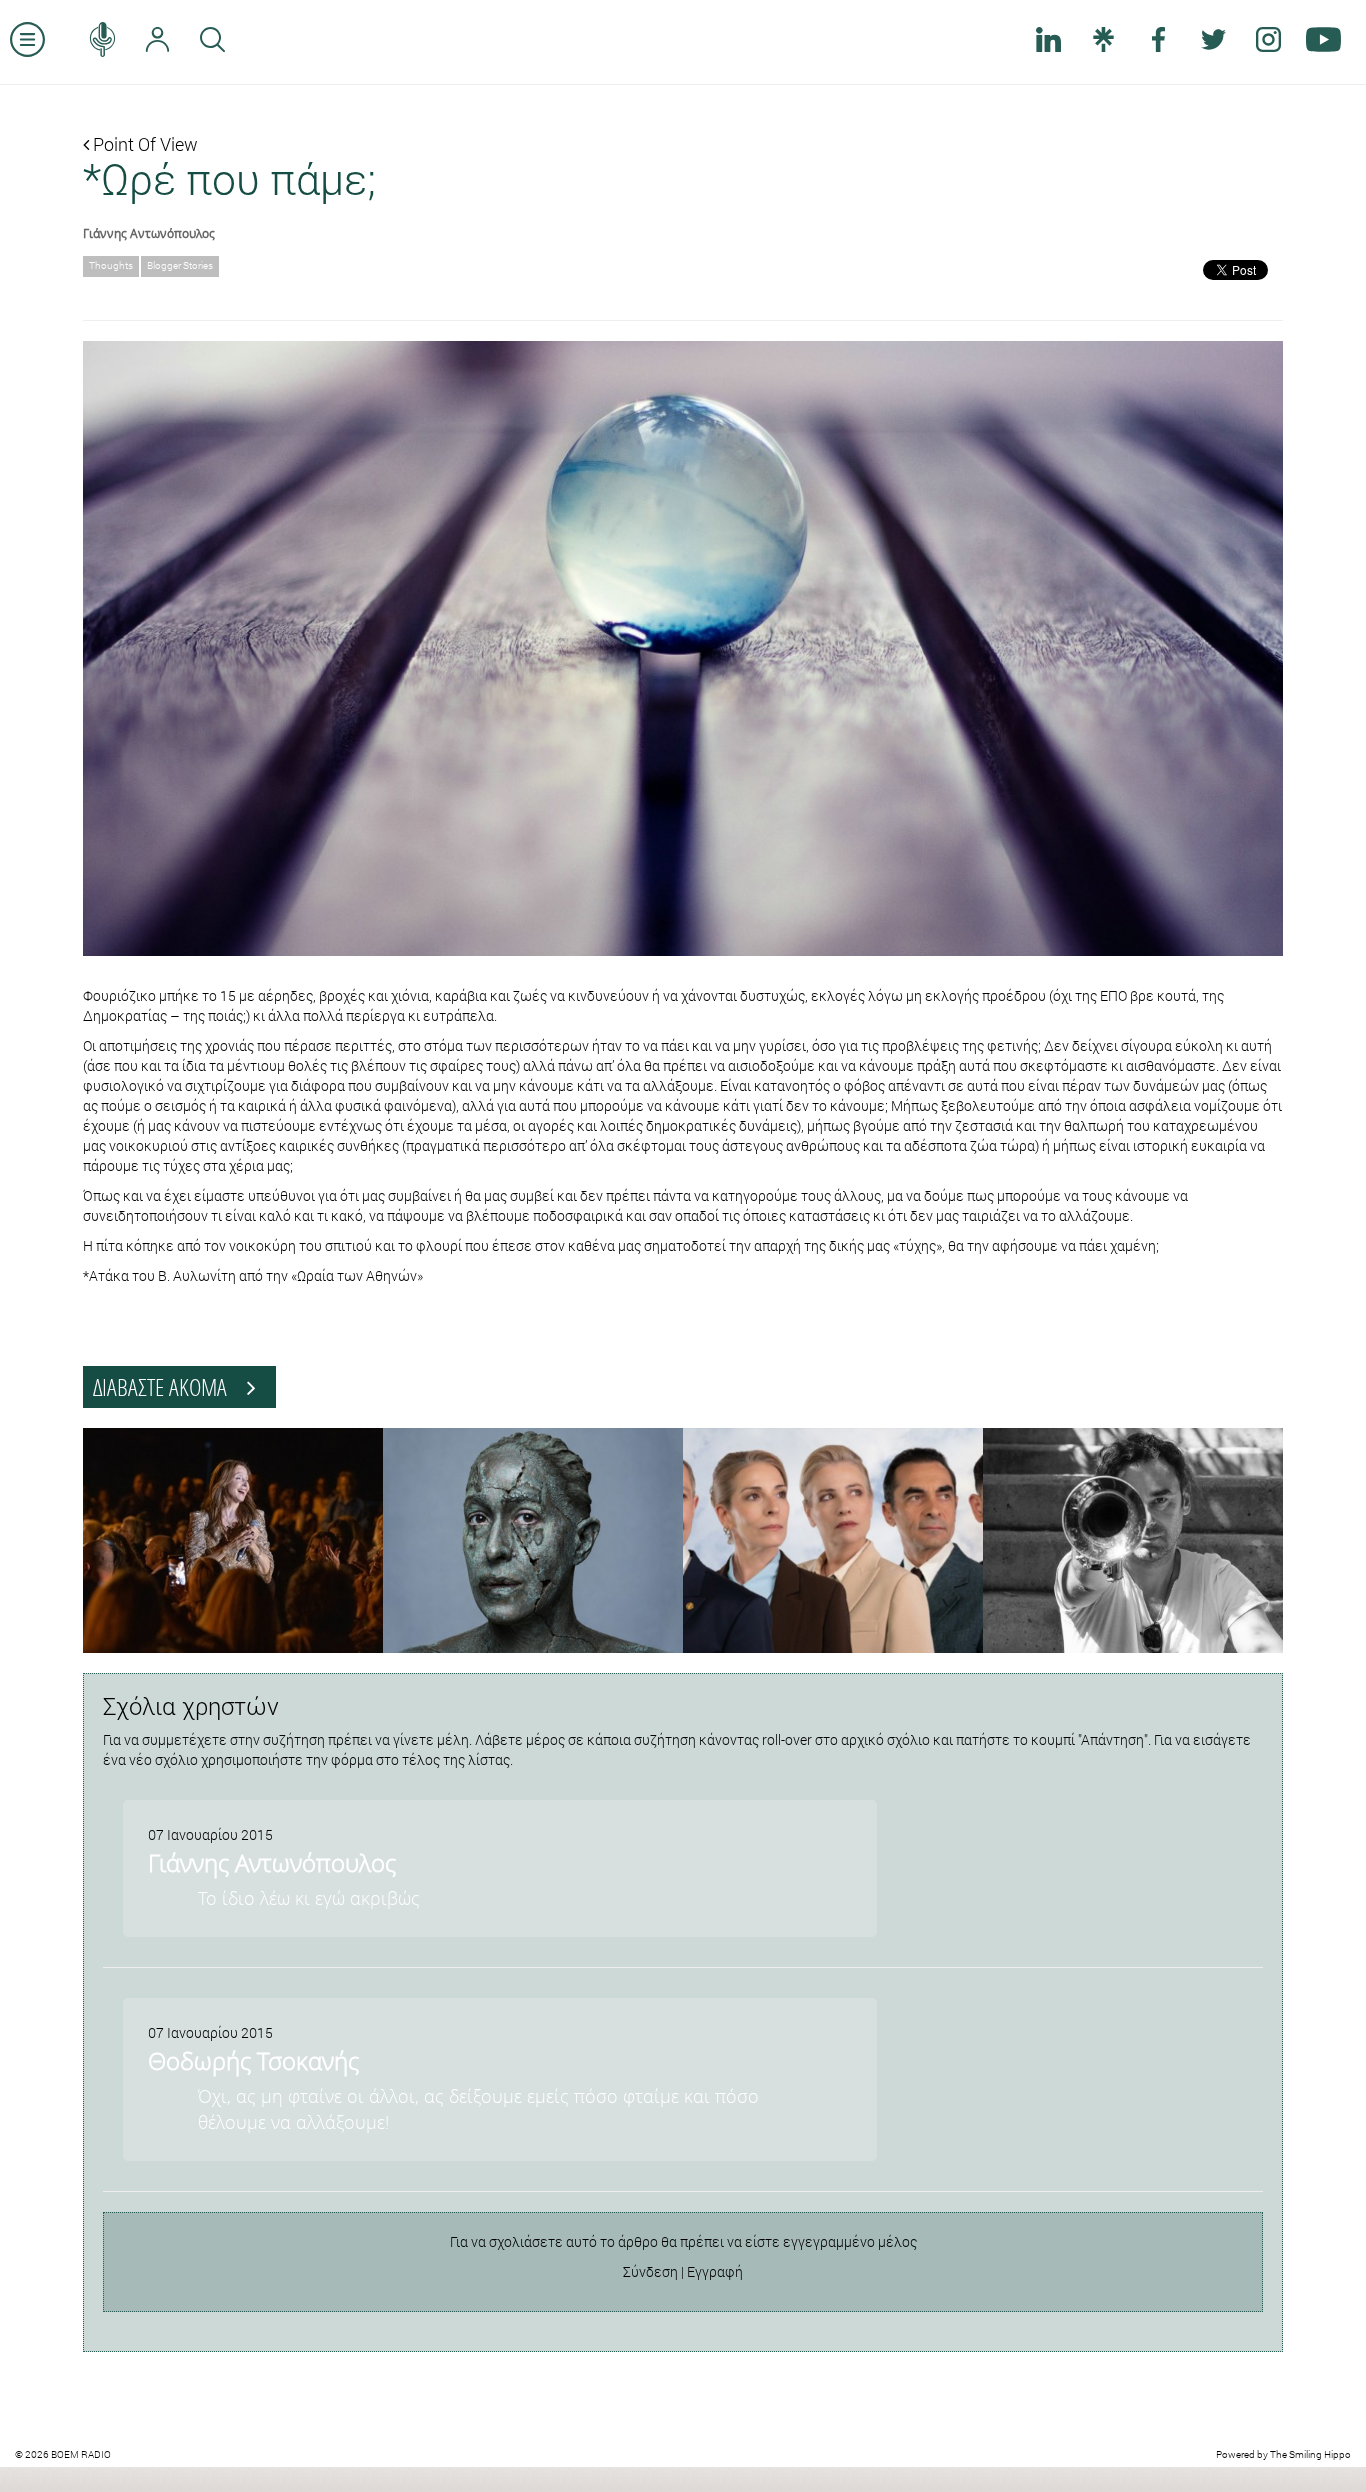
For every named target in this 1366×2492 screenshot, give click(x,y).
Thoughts (111, 265)
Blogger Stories (180, 265)
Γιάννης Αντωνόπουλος (149, 233)
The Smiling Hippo (1310, 2454)
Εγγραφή (715, 2271)
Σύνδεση (650, 2271)
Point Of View (143, 144)
